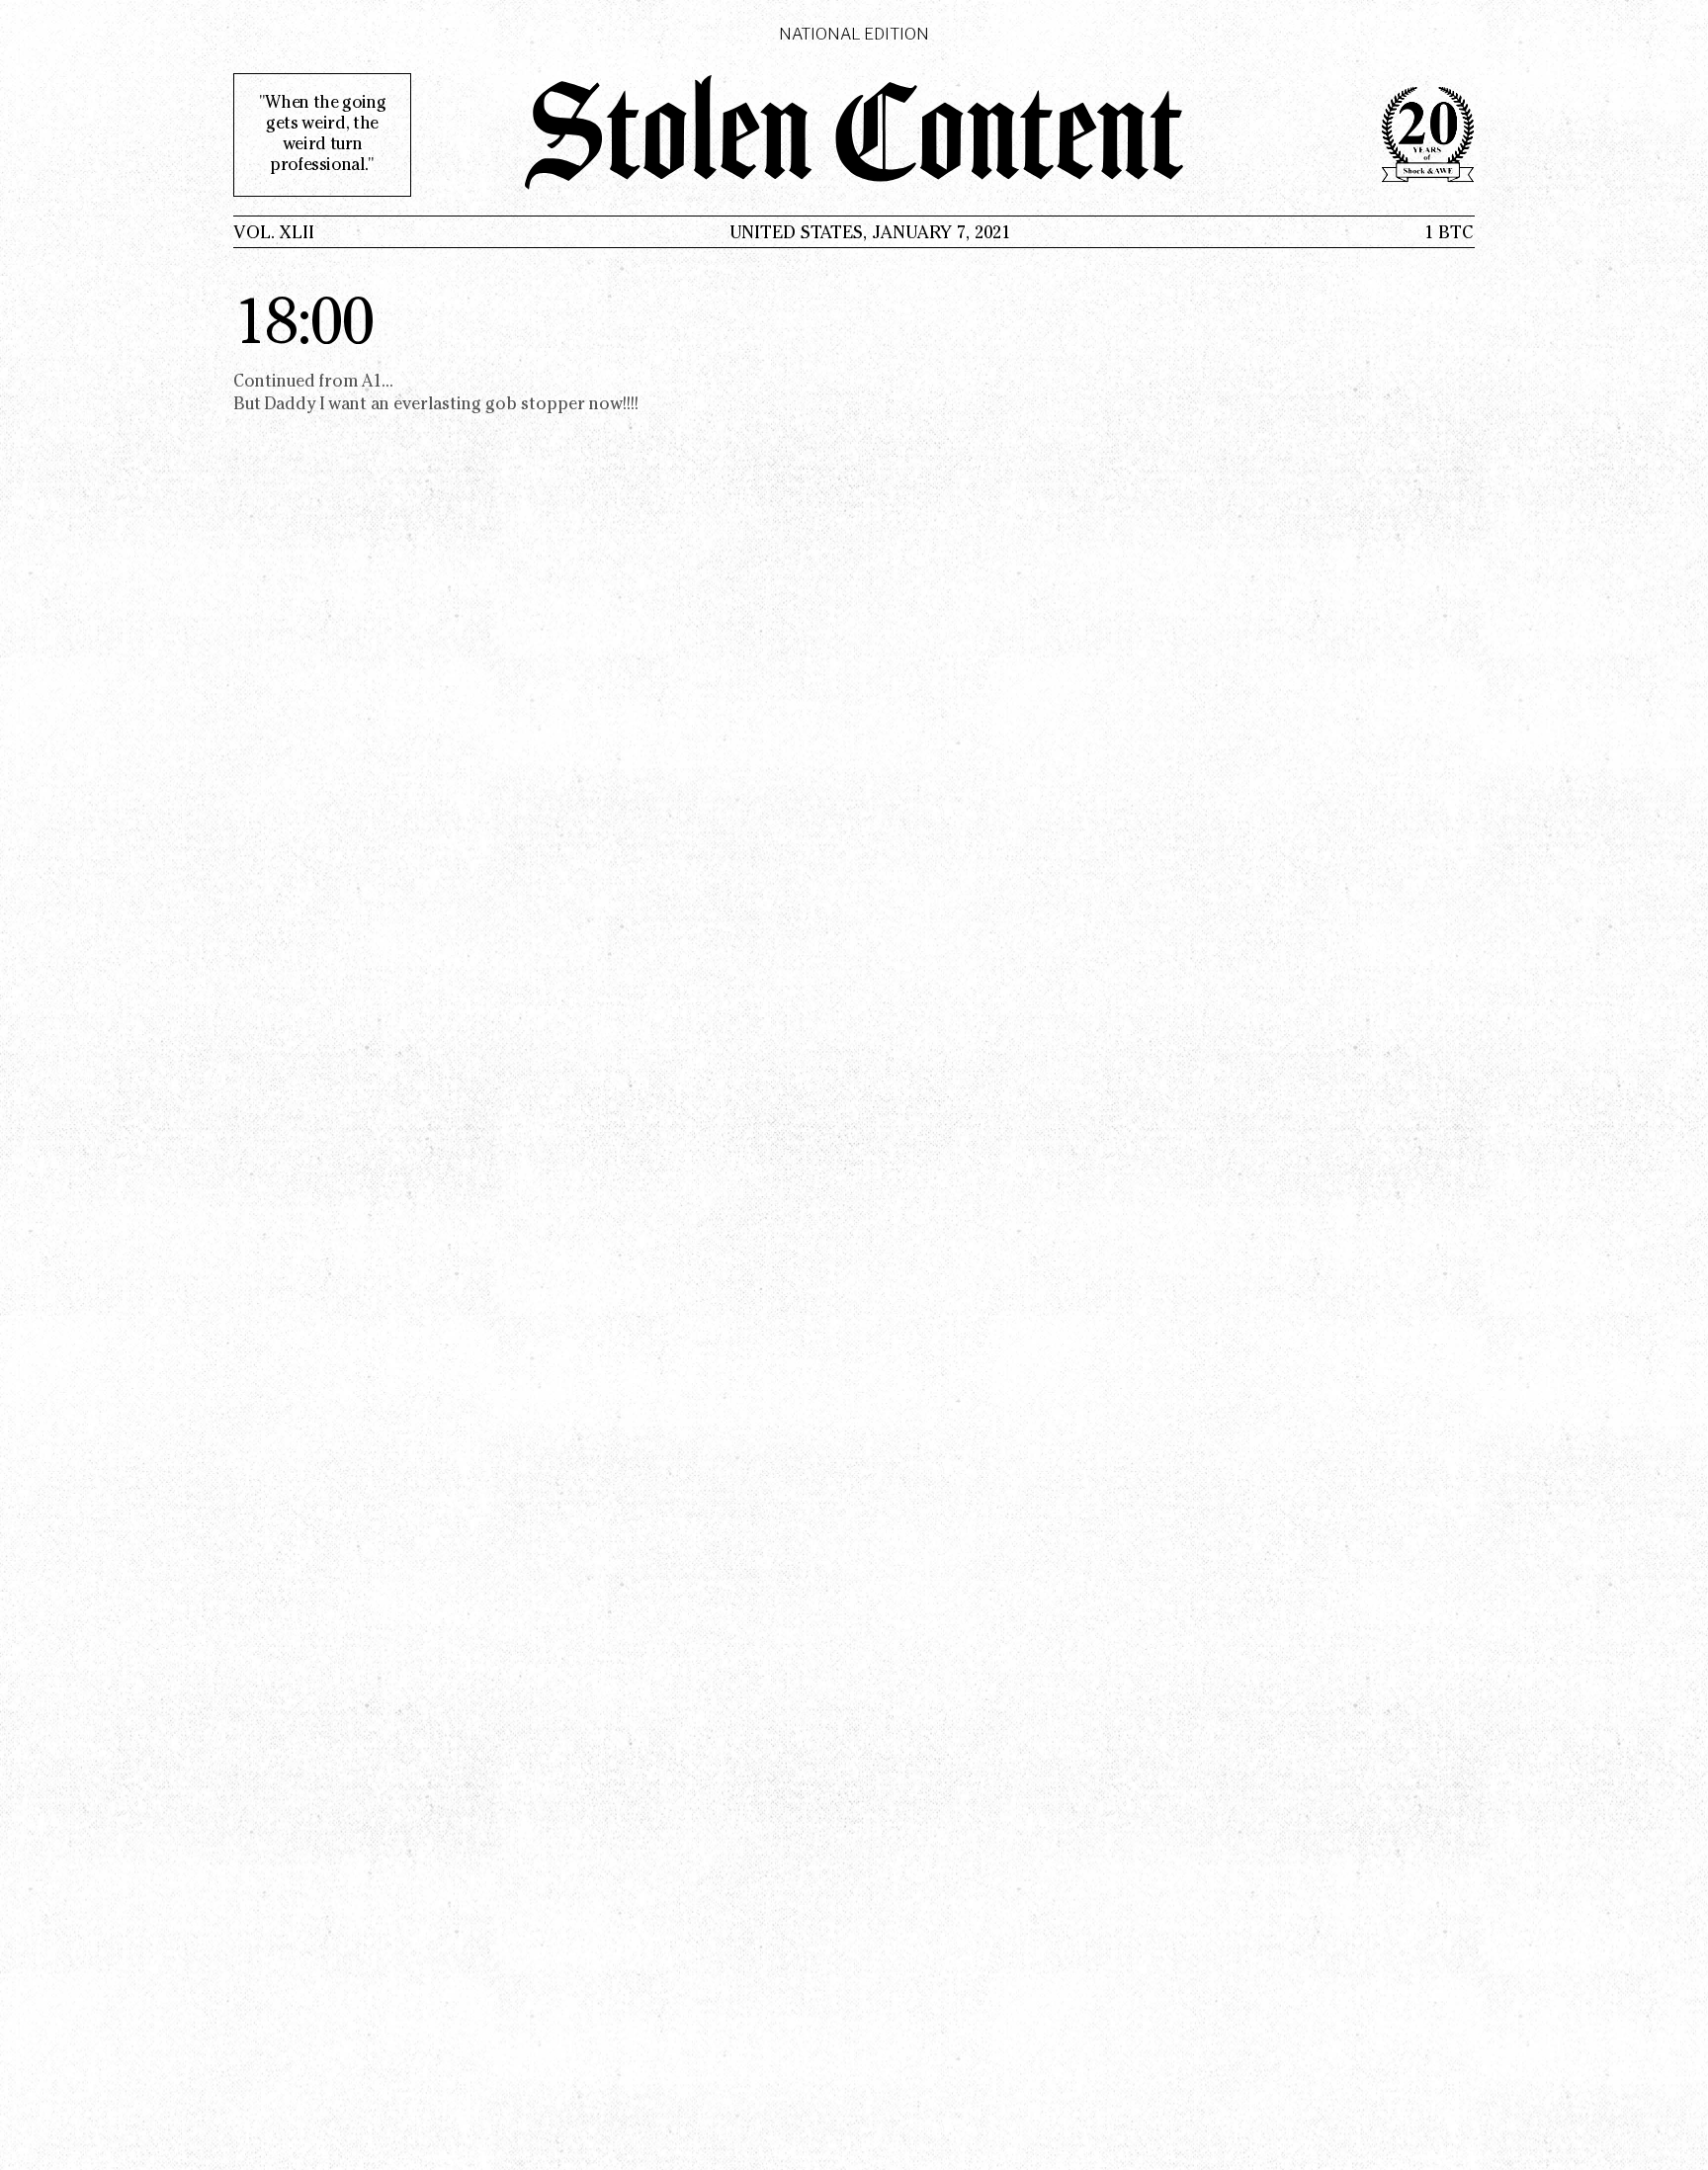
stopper (553, 406)
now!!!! (614, 406)
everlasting (437, 406)
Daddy (291, 406)
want (347, 406)
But (313, 394)
